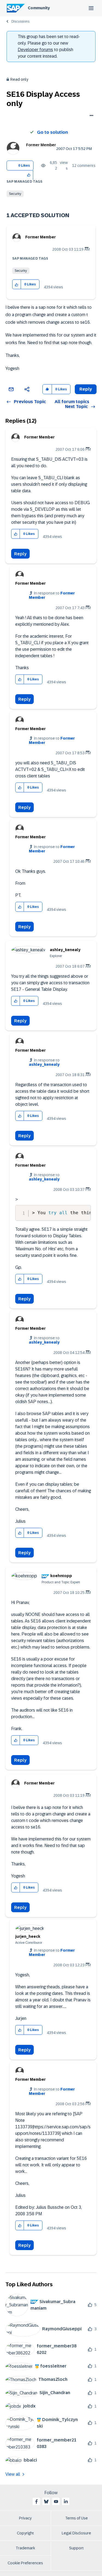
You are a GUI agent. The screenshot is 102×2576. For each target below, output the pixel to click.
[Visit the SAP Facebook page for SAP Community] (36, 2502)
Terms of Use (77, 2518)
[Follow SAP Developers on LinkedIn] (66, 2502)
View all (13, 2474)
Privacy (25, 2518)
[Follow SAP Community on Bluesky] (46, 2502)
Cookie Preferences (25, 2563)
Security (15, 194)
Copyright (25, 2533)
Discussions (20, 21)
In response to (44, 1062)
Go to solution (52, 132)
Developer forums (35, 50)
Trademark (25, 2548)
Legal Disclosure (76, 2533)
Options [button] (90, 116)
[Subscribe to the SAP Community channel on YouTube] (56, 2502)
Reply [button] (86, 389)
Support (76, 2548)
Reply (20, 554)
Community (39, 8)
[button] (29, 175)
